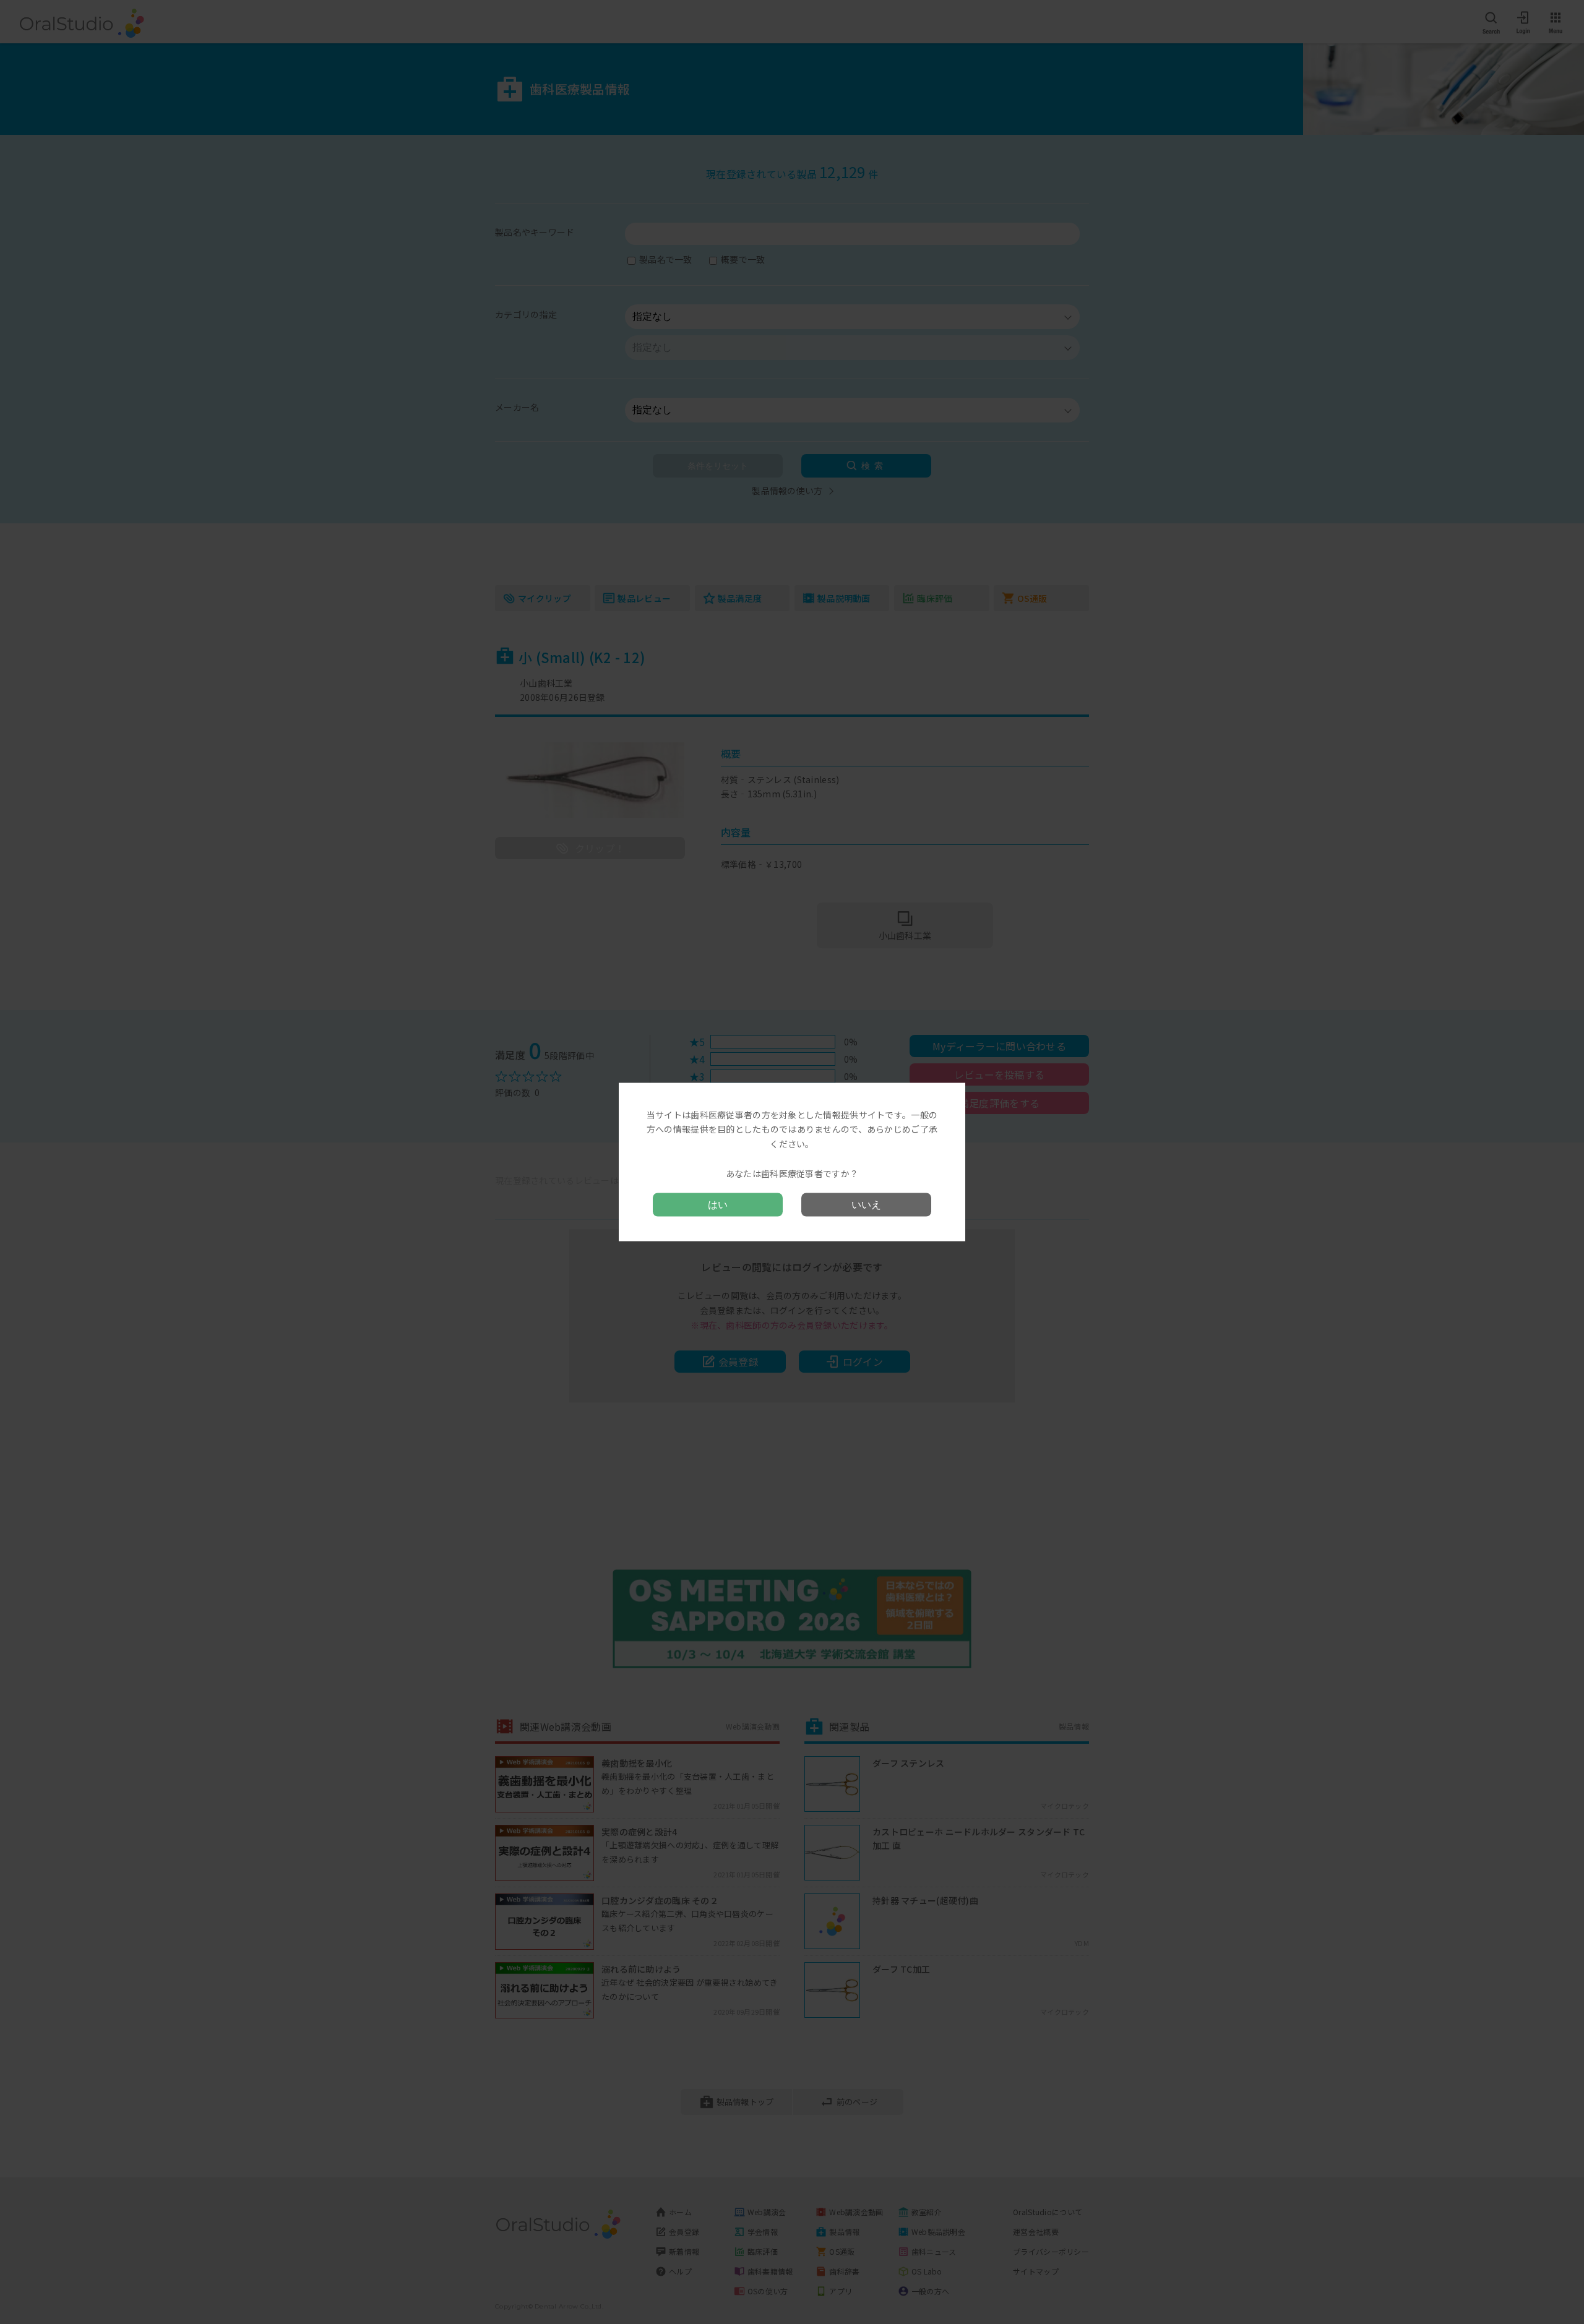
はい (718, 1205)
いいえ (866, 1205)
